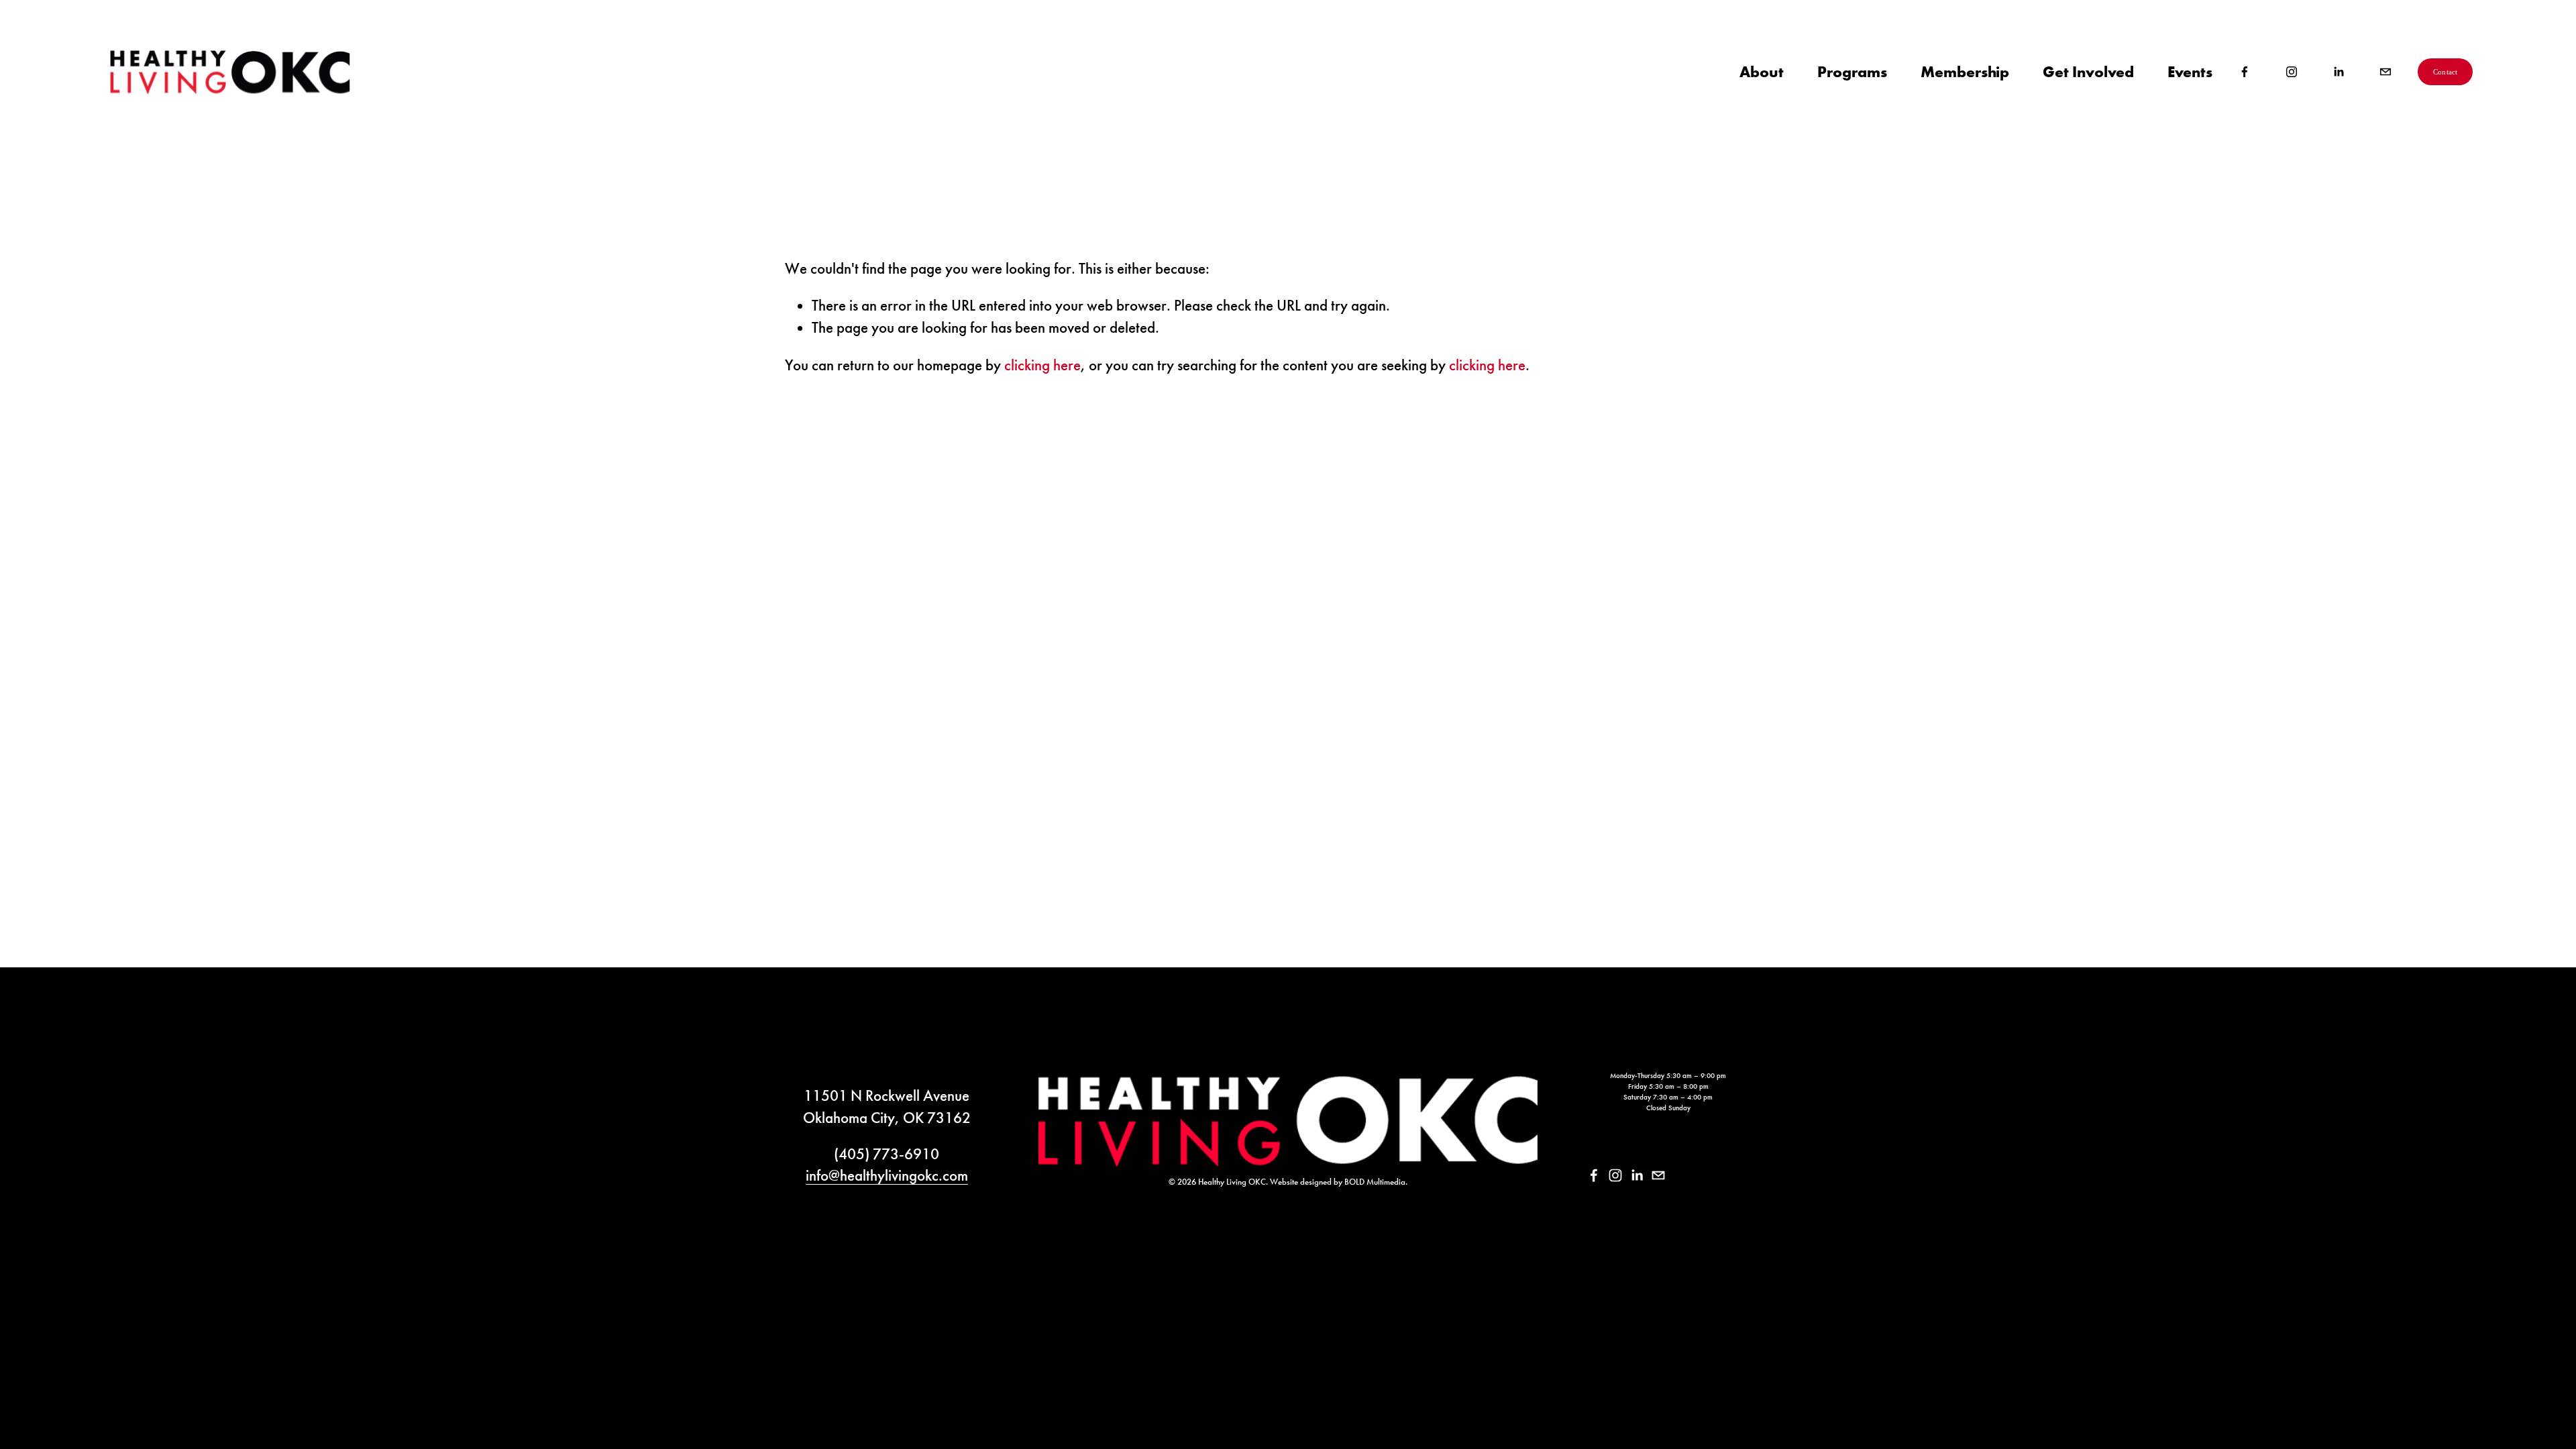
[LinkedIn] (2339, 72)
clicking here (1042, 365)
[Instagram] (2292, 72)
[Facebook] (2245, 72)
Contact (2446, 72)
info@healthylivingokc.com (887, 1175)
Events (2190, 71)
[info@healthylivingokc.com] (2385, 72)
